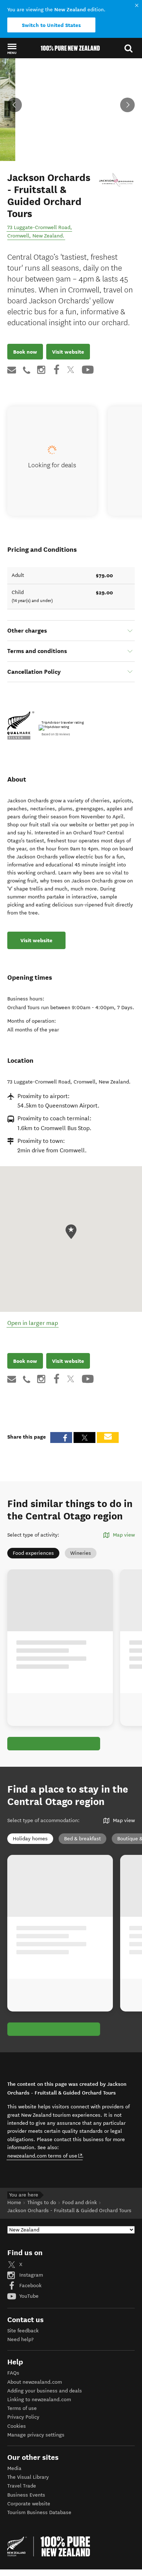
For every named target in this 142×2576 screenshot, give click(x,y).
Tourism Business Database (39, 2512)
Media (14, 2468)
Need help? (20, 2339)
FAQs (13, 2373)
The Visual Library (28, 2477)
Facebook (30, 2286)
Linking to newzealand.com (39, 2400)
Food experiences (33, 1553)
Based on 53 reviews (56, 734)
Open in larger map (33, 1323)
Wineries (81, 1553)
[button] (12, 48)
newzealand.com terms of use (45, 2156)
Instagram (30, 2275)
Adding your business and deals (45, 2391)
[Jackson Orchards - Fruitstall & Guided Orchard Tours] (117, 180)
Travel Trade (22, 2486)
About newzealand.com (35, 2382)
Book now (25, 352)
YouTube (28, 2296)
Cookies (17, 2426)
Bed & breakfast (82, 1839)
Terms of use (22, 2408)
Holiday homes (30, 1839)
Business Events (26, 2495)
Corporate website (29, 2504)
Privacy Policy (23, 2417)
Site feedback (23, 2331)
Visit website (68, 352)
